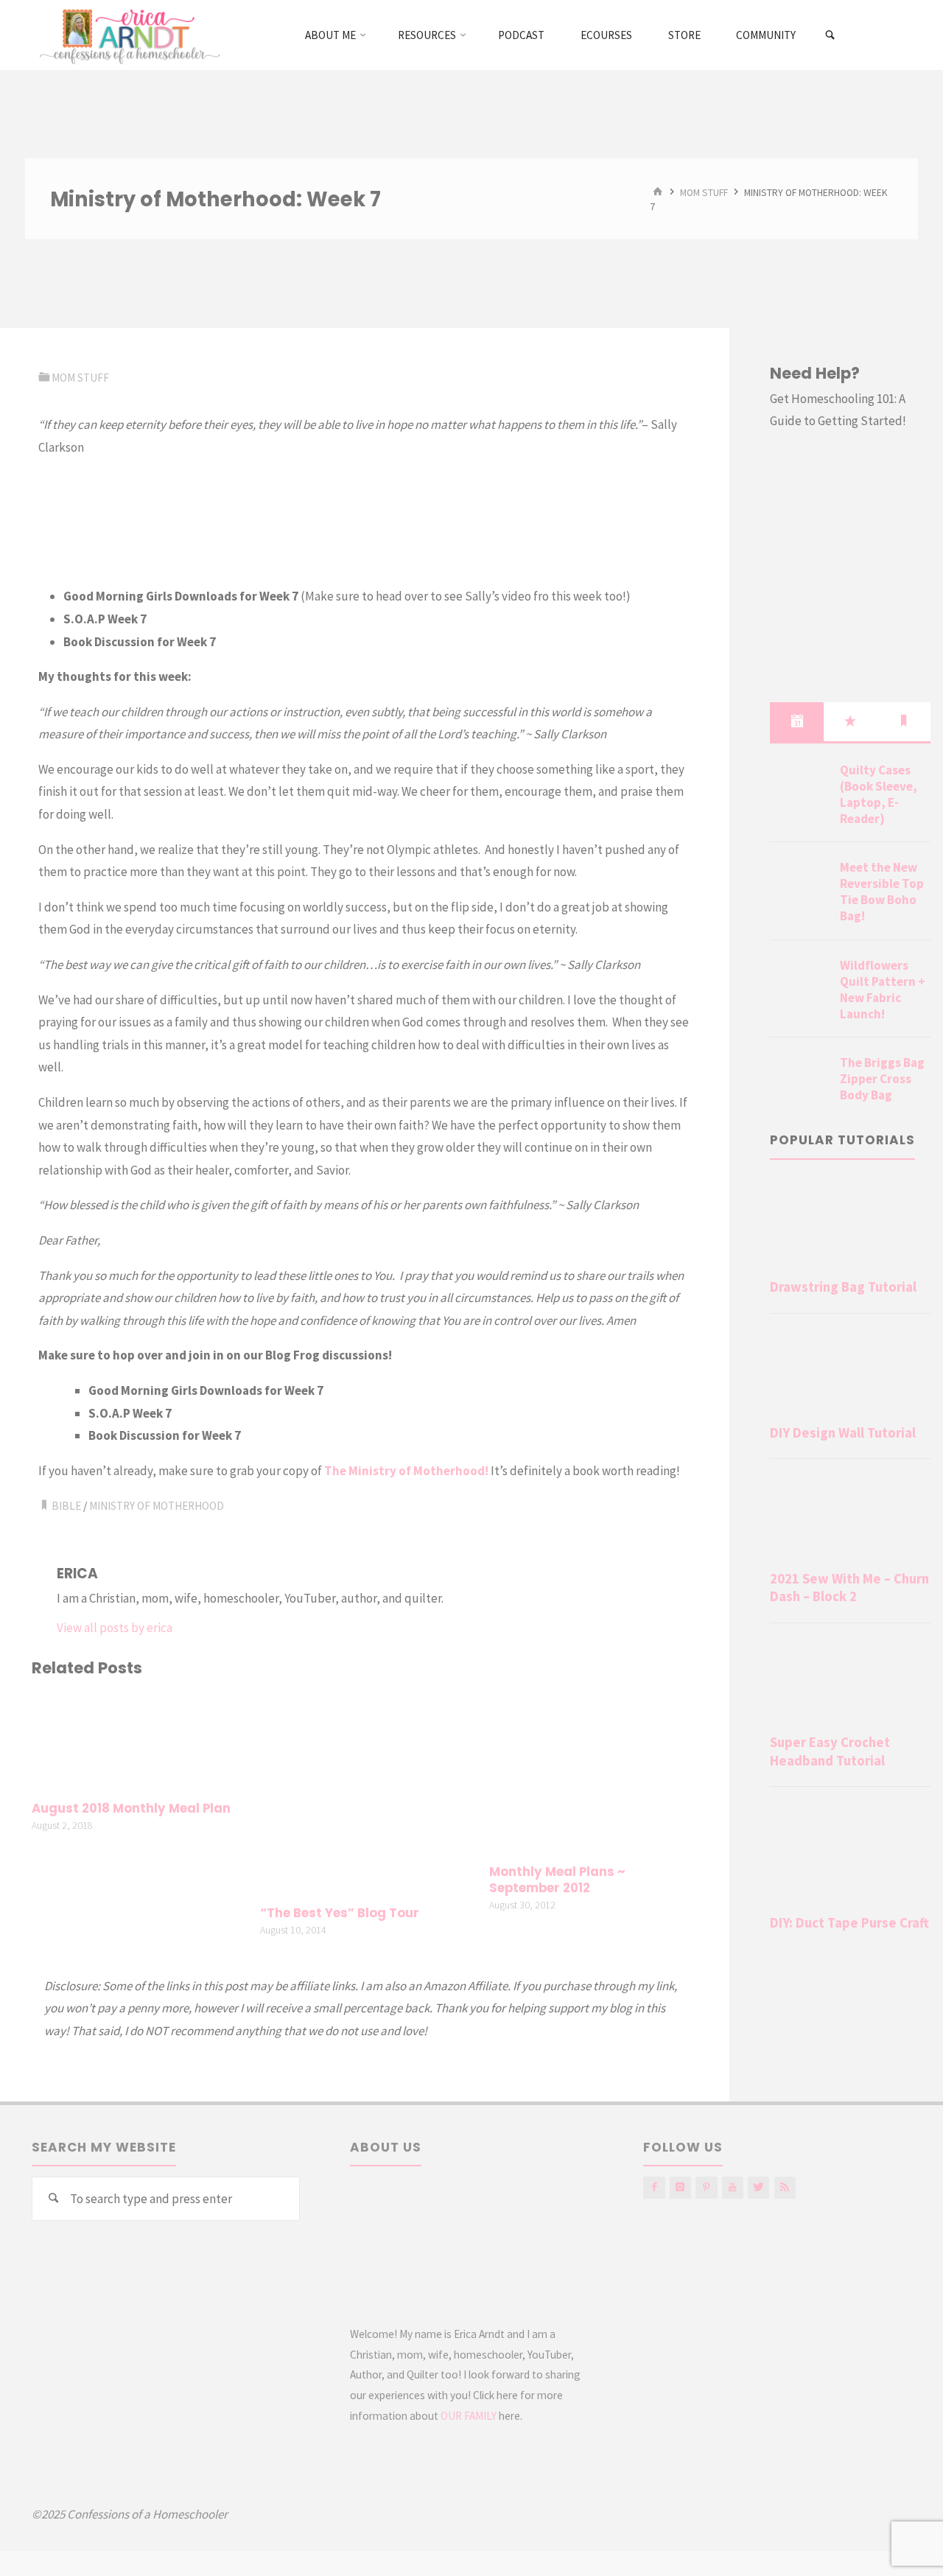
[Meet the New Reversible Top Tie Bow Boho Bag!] (799, 885)
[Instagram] (680, 2187)
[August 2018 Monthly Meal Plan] (136, 1741)
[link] (831, 35)
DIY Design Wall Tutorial (843, 1433)
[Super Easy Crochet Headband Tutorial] (850, 1682)
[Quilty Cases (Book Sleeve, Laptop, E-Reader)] (799, 788)
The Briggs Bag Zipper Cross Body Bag (882, 1079)
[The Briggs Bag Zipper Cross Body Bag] (799, 1080)
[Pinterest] (706, 2187)
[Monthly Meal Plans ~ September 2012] (594, 1773)
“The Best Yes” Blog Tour (340, 1913)
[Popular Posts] (851, 721)
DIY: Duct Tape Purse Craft (849, 1923)
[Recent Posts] (797, 721)
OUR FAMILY (469, 2416)
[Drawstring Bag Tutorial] (850, 1226)
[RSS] (785, 2187)
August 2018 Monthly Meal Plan (131, 1809)
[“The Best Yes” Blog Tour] (365, 1793)
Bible (66, 1506)
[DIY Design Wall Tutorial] (850, 1372)
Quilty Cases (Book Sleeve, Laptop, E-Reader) (879, 794)
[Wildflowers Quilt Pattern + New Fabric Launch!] (799, 983)
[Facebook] (654, 2187)
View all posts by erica (115, 1628)
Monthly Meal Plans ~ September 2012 (557, 1880)
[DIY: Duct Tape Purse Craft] (850, 1854)
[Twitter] (758, 2187)
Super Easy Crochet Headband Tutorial (830, 1751)
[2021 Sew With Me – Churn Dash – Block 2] (850, 1518)
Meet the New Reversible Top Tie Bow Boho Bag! (882, 892)
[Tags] (904, 721)
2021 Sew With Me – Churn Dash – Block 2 (849, 1588)
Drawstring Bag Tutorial (843, 1287)
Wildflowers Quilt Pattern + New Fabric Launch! (883, 990)
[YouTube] (733, 2187)
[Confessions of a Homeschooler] (127, 35)
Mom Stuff (704, 192)
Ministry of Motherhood (157, 1506)
